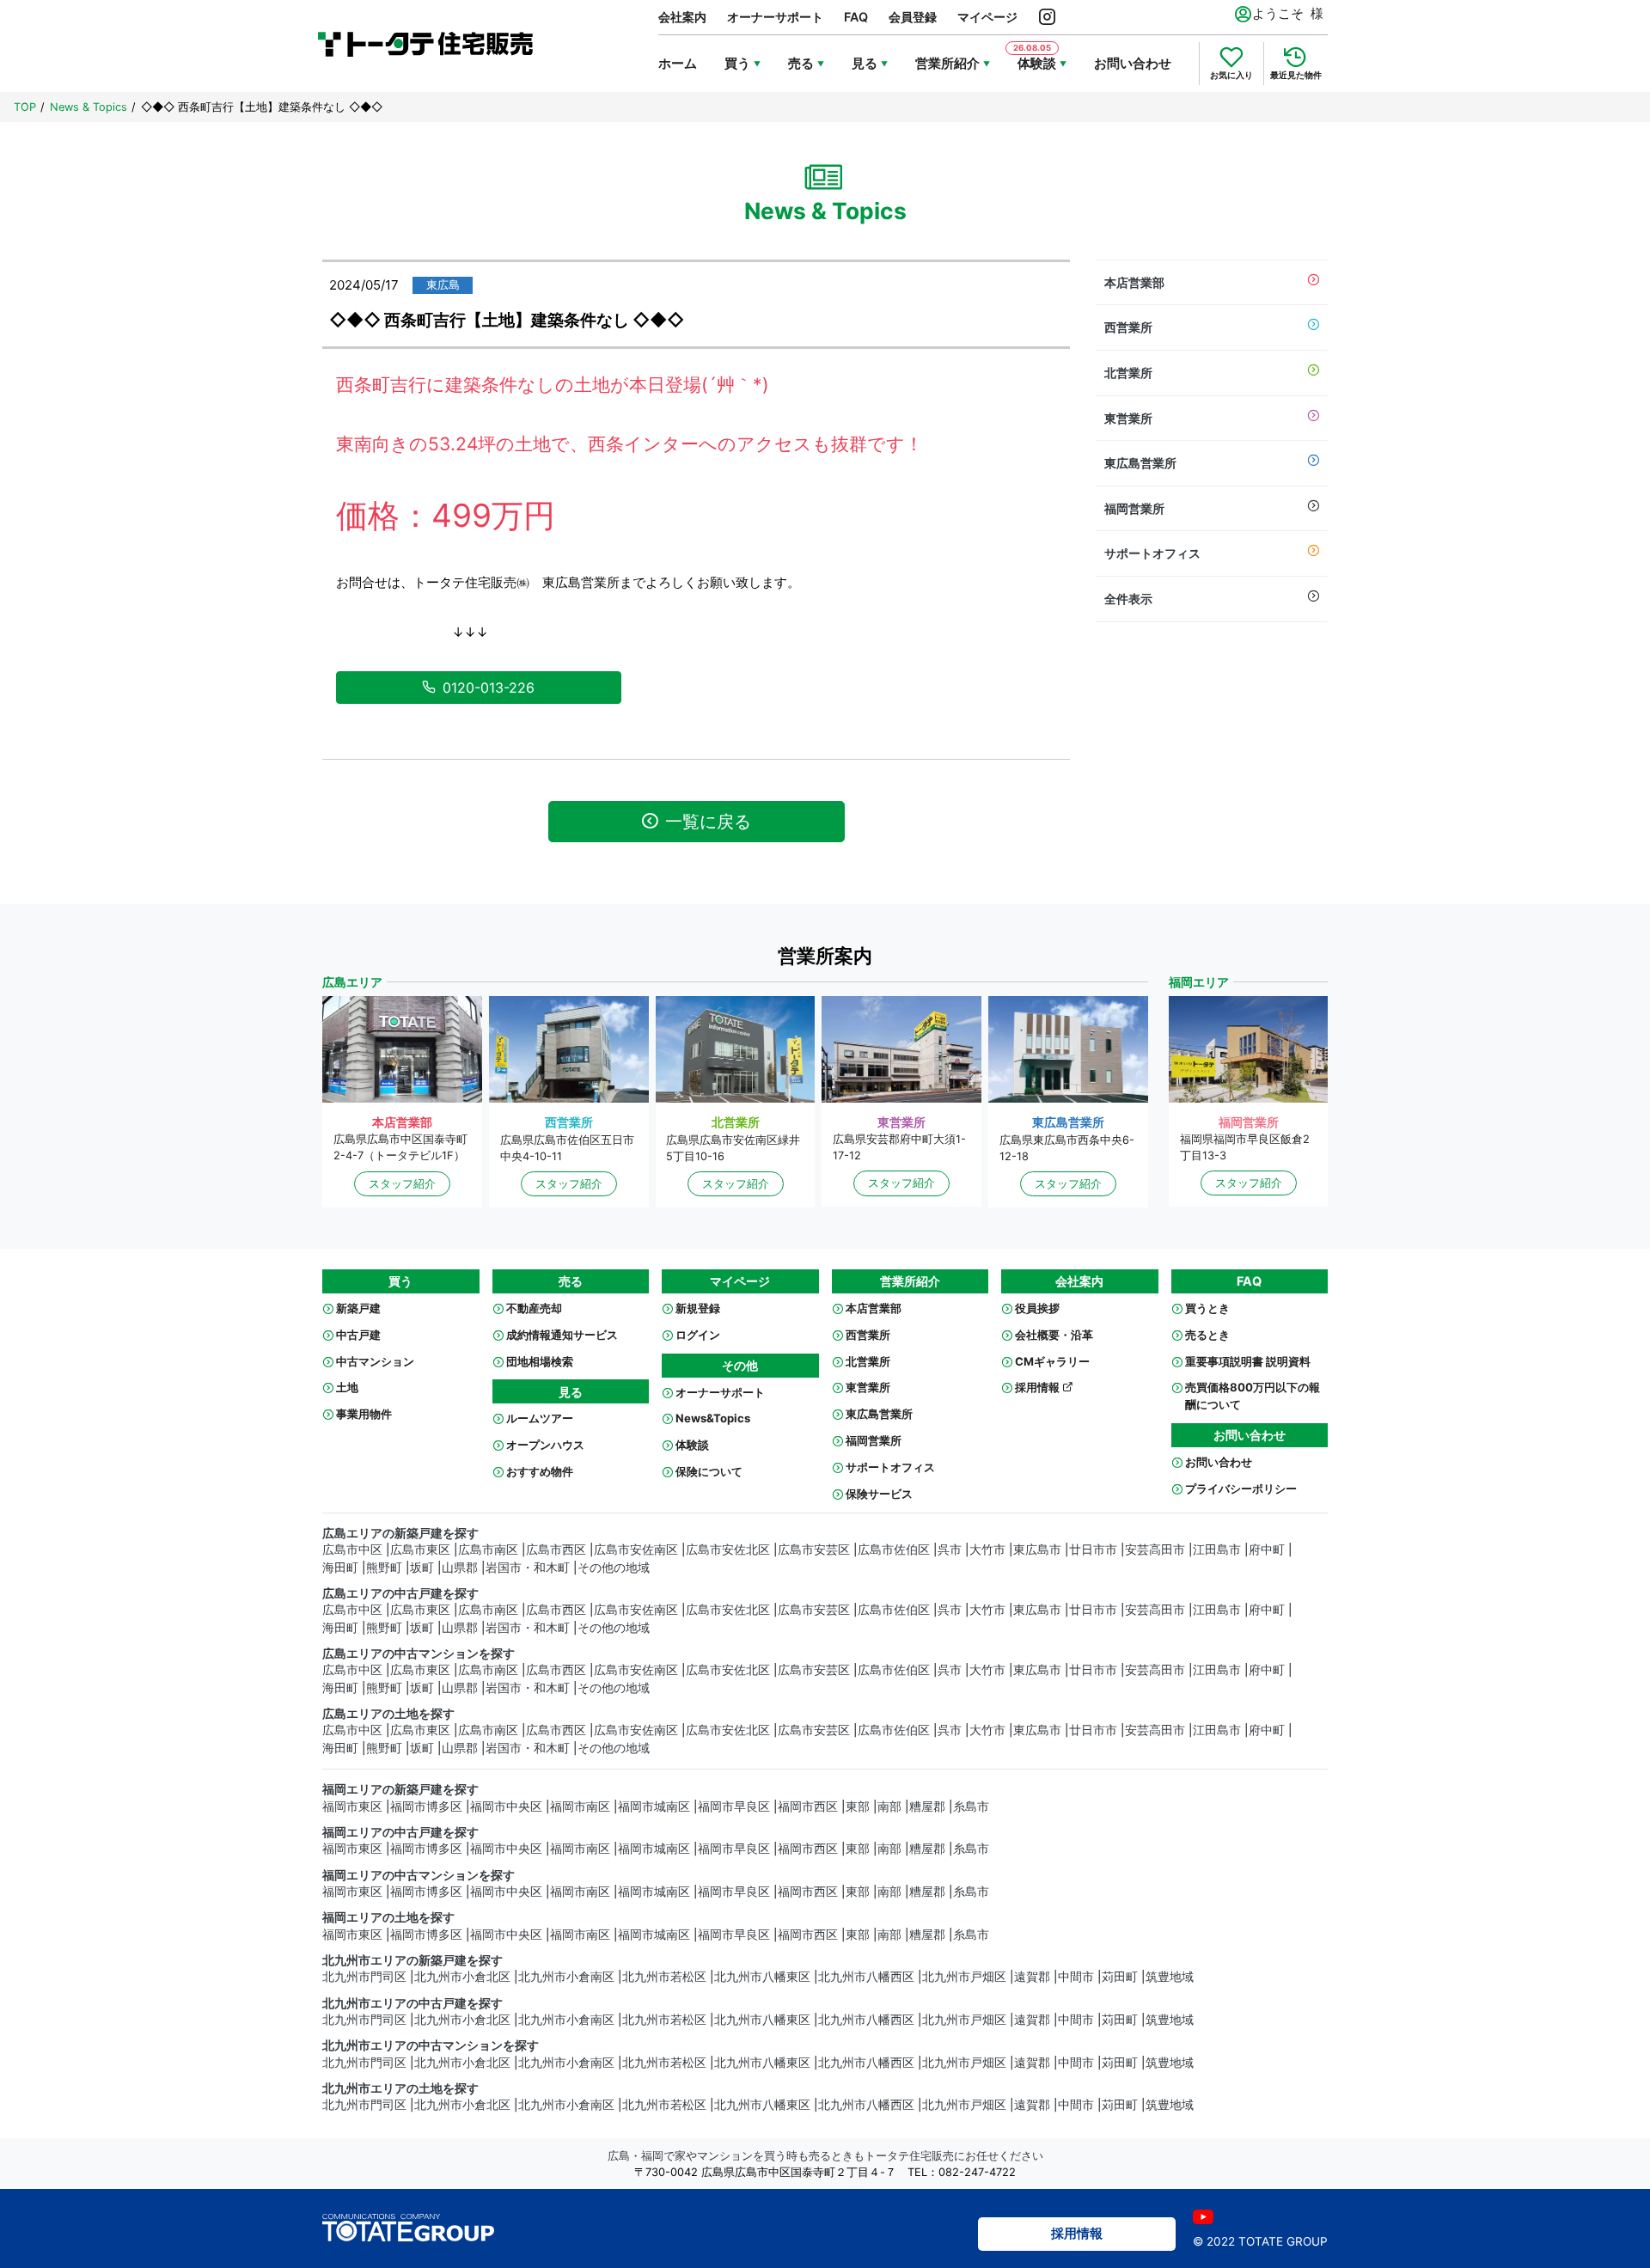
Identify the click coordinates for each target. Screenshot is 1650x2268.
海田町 (340, 1568)
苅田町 (1120, 1977)
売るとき (1207, 1335)
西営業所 (1128, 327)
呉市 (950, 1550)
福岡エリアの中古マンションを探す (419, 1875)
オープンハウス (545, 1445)
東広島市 (1037, 1550)
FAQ (856, 17)
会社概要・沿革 (1054, 1335)
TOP (25, 107)
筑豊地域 (1170, 1977)
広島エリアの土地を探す (388, 1714)
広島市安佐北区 (728, 1550)
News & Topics (89, 107)
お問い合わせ (1133, 63)
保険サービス (879, 1494)
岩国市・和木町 (528, 1568)
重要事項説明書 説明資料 (1248, 1361)
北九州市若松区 (664, 1977)
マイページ (987, 17)
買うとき (1207, 1308)
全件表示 (1128, 599)
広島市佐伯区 (894, 1550)
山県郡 (460, 1568)
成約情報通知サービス (562, 1335)
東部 (858, 1806)
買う (737, 63)
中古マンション (375, 1361)
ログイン (698, 1335)
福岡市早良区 (734, 1806)
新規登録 (698, 1308)
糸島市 (971, 1806)
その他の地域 (614, 1568)
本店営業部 (1134, 282)
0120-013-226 (489, 688)
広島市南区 (488, 1550)
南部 (889, 1806)
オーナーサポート (775, 17)
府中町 (1267, 1550)
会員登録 (913, 17)
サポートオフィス (1152, 553)
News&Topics (713, 1418)
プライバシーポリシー (1241, 1489)
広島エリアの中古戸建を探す (400, 1593)
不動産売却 (534, 1308)
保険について (709, 1471)
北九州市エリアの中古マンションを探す (431, 2045)
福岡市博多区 (426, 1806)
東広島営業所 (1140, 463)
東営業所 (1128, 418)
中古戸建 (358, 1335)
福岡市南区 (580, 1806)
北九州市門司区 (364, 1977)
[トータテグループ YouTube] (1203, 2217)
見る (865, 63)
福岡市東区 (352, 1806)
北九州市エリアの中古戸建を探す (412, 2003)
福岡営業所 (1134, 508)
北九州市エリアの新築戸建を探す (412, 1960)
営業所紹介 (947, 63)
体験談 (692, 1445)
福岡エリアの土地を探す (388, 1917)
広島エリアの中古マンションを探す (419, 1654)
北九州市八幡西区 (866, 1977)
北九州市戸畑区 (964, 1977)
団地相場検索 (540, 1361)
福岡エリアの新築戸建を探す (400, 1789)
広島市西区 (556, 1550)
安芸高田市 (1155, 1550)
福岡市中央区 (506, 1806)
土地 (347, 1387)
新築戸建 (358, 1308)
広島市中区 (352, 1550)
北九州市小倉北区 (462, 1977)
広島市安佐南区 (636, 1550)
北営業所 (1128, 373)
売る (801, 63)
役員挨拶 (1037, 1308)
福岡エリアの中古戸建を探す (400, 1832)
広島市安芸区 (814, 1550)
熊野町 (384, 1568)
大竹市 (987, 1550)
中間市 (1076, 1977)
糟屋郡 (927, 1806)
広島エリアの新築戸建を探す (400, 1533)
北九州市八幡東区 (762, 1977)
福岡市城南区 (654, 1806)
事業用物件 (364, 1414)
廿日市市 (1093, 1550)
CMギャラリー (1052, 1361)
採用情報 (1039, 1387)
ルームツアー (540, 1418)
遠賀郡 (1032, 1977)
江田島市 (1217, 1550)
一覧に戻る (708, 822)
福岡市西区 (808, 1806)
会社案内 (682, 17)
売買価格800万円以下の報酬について (1253, 1396)
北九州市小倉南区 (566, 1977)
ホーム (678, 63)
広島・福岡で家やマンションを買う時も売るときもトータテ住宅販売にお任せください (825, 2156)
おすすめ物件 (540, 1471)
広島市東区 (420, 1550)
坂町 (422, 1568)
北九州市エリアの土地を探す (400, 2088)
